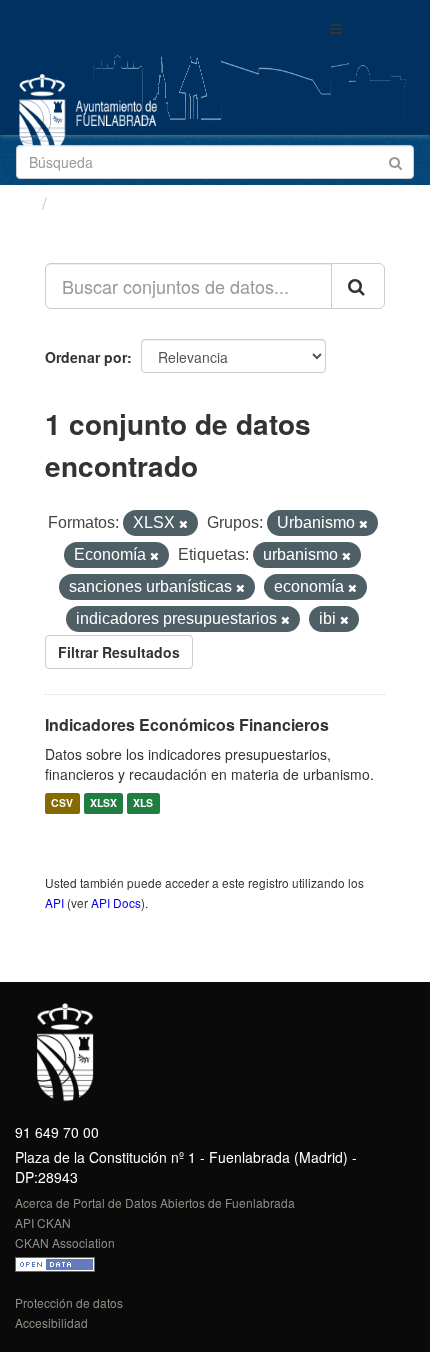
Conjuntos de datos (141, 203)
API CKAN (43, 1222)
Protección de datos (69, 1302)
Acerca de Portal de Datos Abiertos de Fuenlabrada (155, 1202)
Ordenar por (86, 357)
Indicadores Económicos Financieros (187, 724)
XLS (143, 803)
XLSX (103, 803)
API (54, 902)
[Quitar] (183, 524)
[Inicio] (23, 202)
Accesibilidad (51, 1322)
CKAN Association (65, 1242)
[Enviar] (395, 160)
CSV (62, 803)
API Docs (116, 902)
